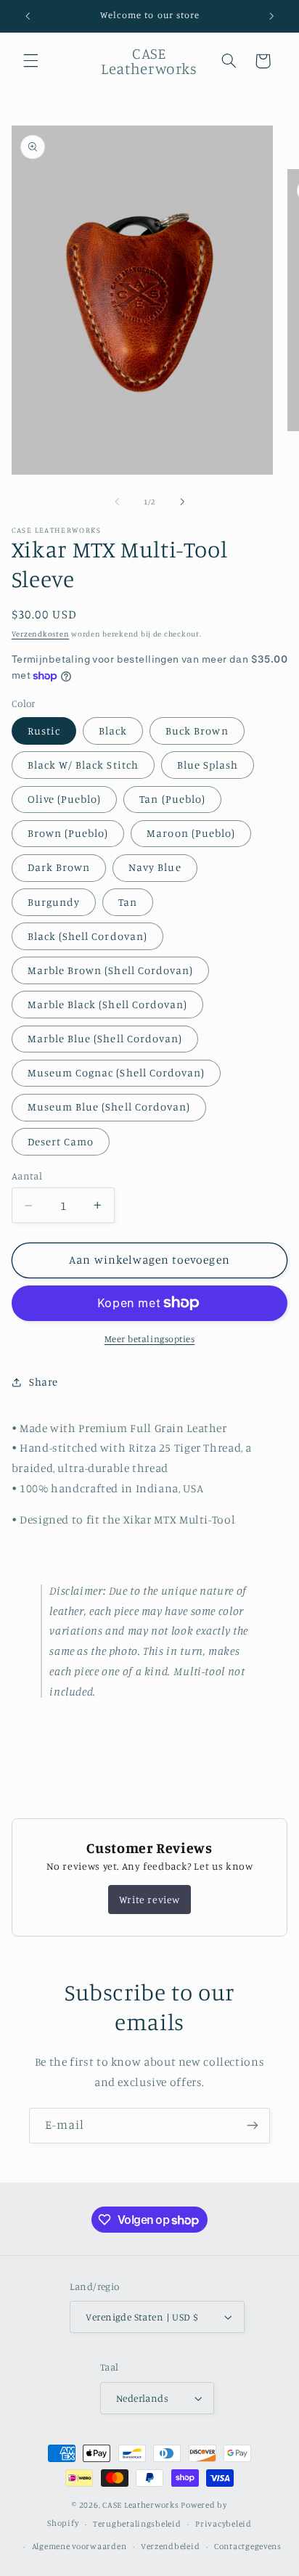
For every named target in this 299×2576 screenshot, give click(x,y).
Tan (128, 902)
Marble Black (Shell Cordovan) (107, 1004)
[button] (30, 61)
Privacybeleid (224, 2524)
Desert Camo (61, 1141)
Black (113, 731)
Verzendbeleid (171, 2546)
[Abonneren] (253, 2126)
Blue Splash (208, 765)
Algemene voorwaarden (79, 2546)
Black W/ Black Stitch (83, 765)
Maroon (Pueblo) (191, 833)
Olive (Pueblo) (65, 799)
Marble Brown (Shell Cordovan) (110, 970)
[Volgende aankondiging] (271, 16)
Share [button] (44, 1382)
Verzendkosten (41, 634)
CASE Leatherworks (141, 2505)
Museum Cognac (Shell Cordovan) (116, 1072)
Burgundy (54, 902)
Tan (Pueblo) (172, 799)
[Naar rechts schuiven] (182, 502)
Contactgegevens (248, 2546)
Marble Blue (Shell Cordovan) (105, 1038)
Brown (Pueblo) (68, 833)
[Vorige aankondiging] (28, 16)
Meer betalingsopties (150, 1339)
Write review (149, 1899)
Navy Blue (155, 867)
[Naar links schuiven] (117, 502)
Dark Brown (59, 867)
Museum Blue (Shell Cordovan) (109, 1107)
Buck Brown (197, 731)
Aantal (27, 1176)
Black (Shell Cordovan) (87, 936)
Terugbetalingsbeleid (137, 2524)
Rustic (44, 731)
